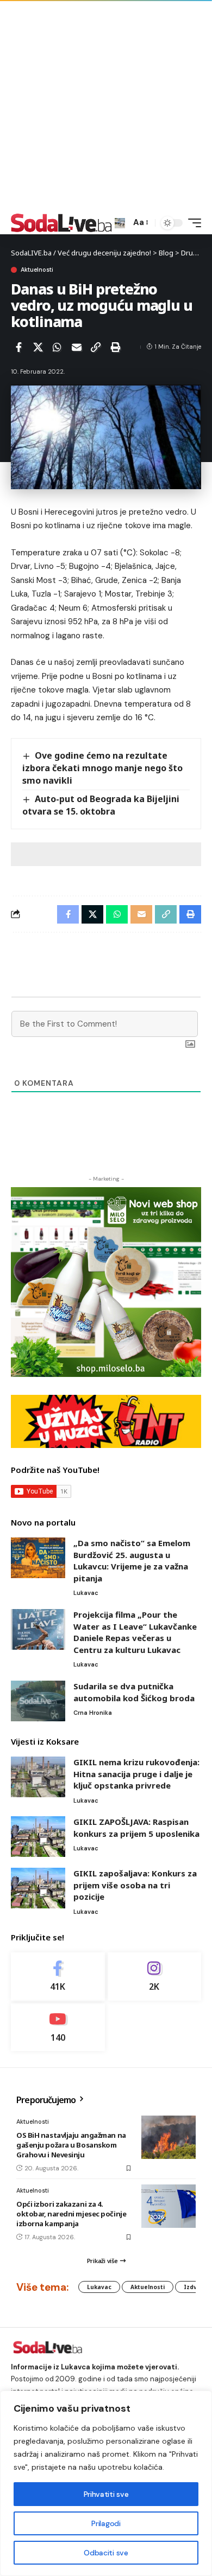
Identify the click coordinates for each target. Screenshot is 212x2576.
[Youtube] (58, 2027)
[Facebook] (58, 1976)
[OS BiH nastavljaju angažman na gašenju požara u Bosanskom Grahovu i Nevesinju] (169, 2137)
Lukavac (86, 1593)
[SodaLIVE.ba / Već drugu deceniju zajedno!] (61, 223)
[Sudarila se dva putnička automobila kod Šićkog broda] (38, 1701)
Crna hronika (93, 1713)
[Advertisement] (106, 106)
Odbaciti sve (106, 2553)
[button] (120, 223)
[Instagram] (155, 1976)
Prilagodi (106, 2523)
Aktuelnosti (37, 270)
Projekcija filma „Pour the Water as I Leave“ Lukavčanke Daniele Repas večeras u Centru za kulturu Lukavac (135, 1632)
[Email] (77, 347)
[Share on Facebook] (18, 347)
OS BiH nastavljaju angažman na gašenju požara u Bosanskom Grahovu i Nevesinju (71, 2145)
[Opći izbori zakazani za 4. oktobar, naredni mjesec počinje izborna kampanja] (169, 2206)
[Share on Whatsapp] (57, 347)
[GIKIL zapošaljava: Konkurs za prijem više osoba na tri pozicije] (38, 1888)
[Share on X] (38, 347)
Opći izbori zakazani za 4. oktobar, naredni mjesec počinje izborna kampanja (71, 2214)
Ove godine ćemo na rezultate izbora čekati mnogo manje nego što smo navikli (102, 768)
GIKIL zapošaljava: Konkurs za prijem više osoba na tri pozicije (135, 1885)
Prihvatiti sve (106, 2494)
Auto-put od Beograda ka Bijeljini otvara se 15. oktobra (101, 805)
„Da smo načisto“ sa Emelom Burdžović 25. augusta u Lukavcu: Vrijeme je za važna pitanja (132, 1561)
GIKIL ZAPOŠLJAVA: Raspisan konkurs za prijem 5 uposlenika (136, 1828)
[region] (106, 2483)
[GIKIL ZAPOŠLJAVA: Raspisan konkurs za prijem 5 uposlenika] (38, 1837)
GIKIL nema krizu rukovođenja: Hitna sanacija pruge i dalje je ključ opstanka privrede (136, 1774)
